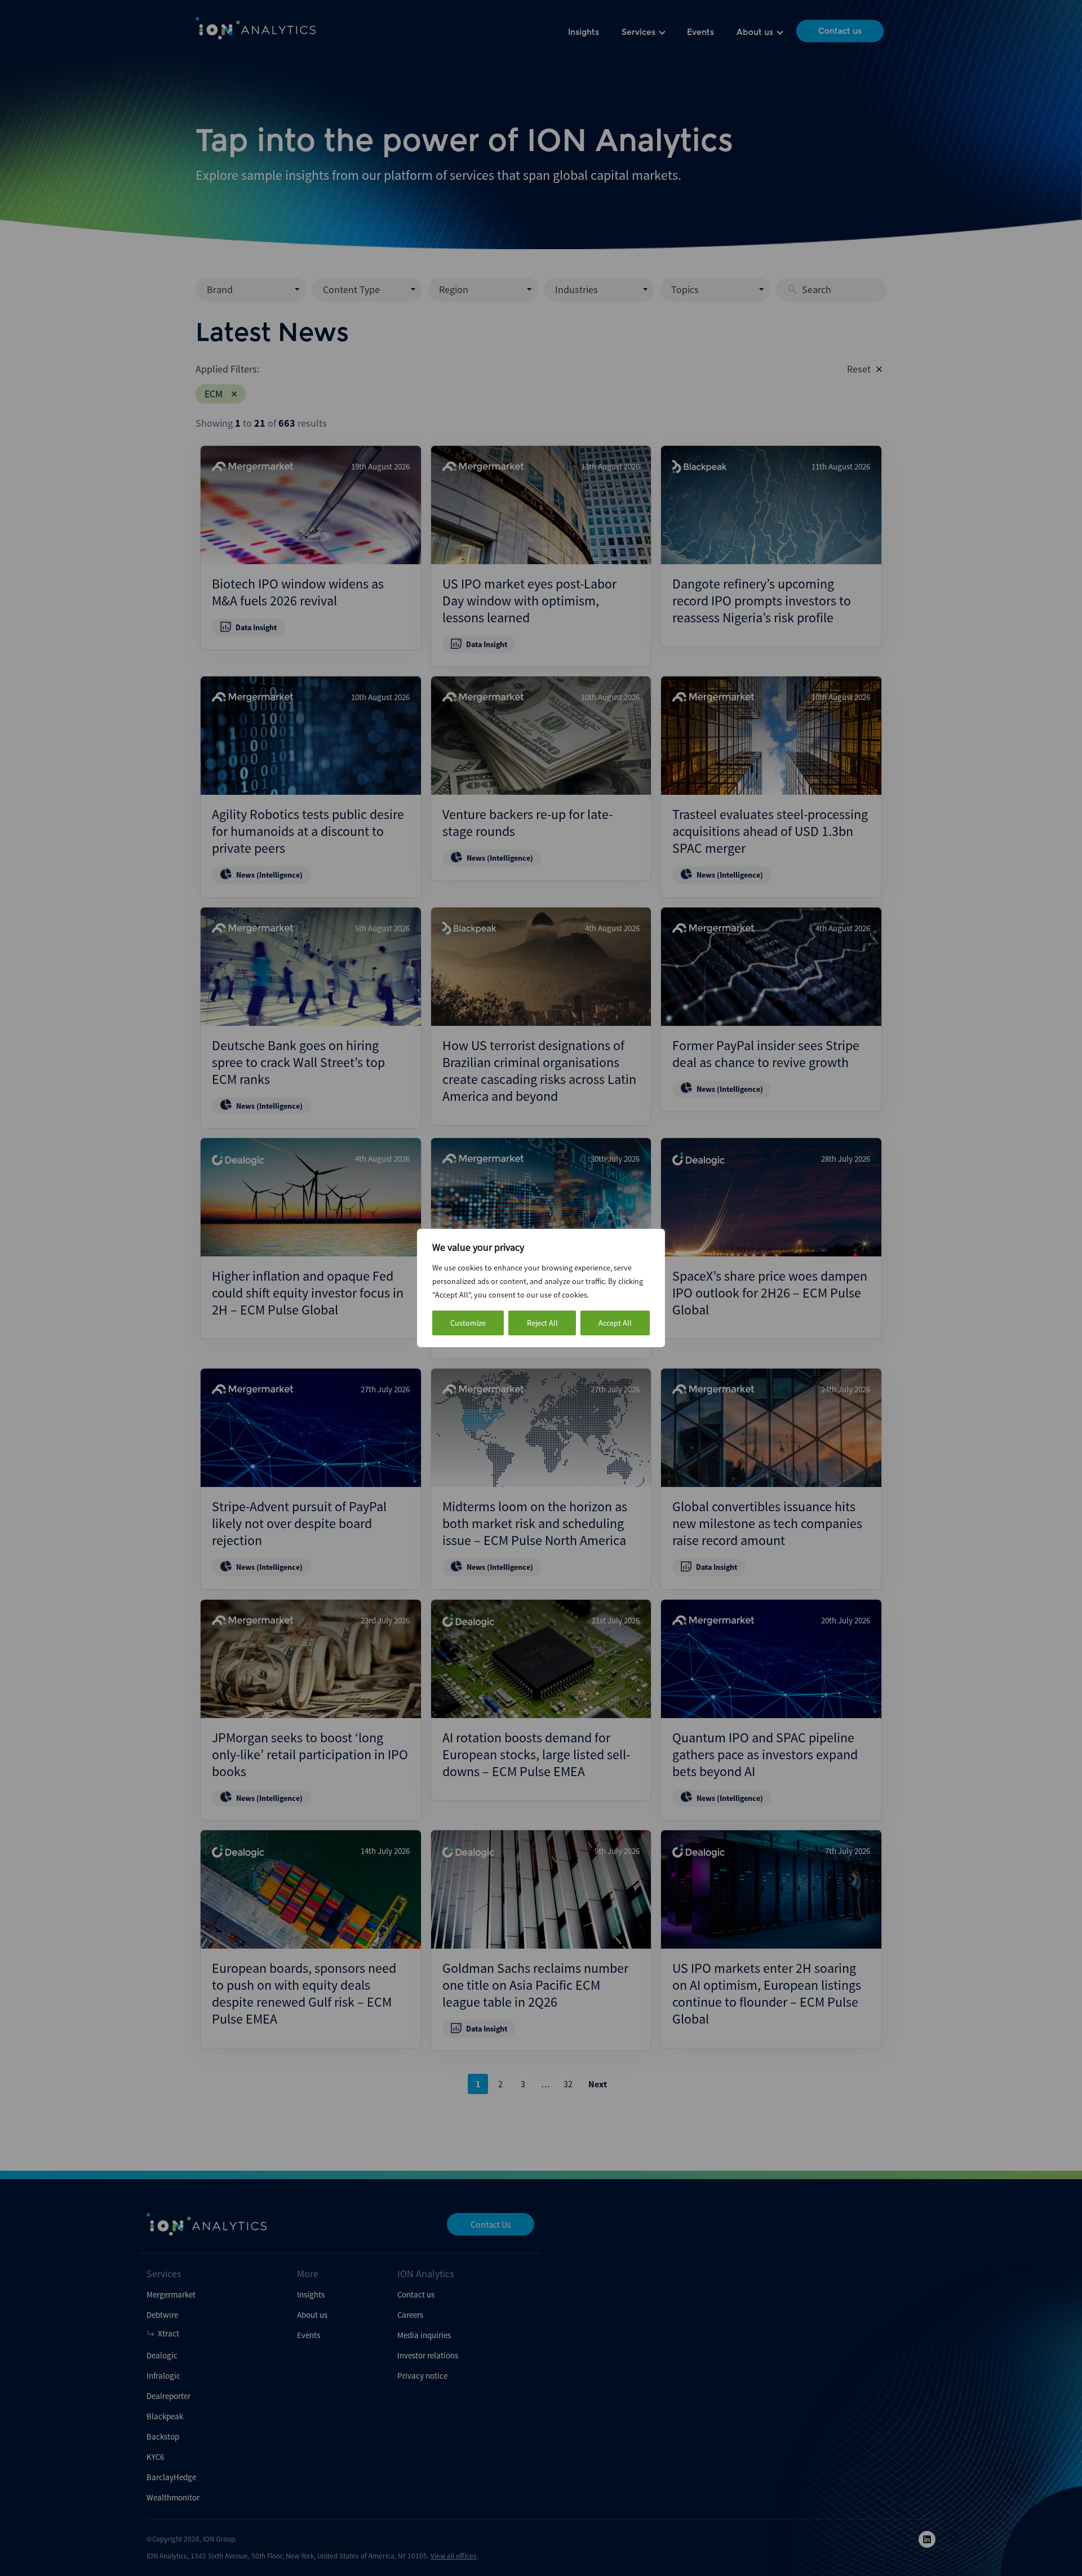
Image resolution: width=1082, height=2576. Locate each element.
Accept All (615, 1323)
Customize (468, 1323)
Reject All (542, 1323)
